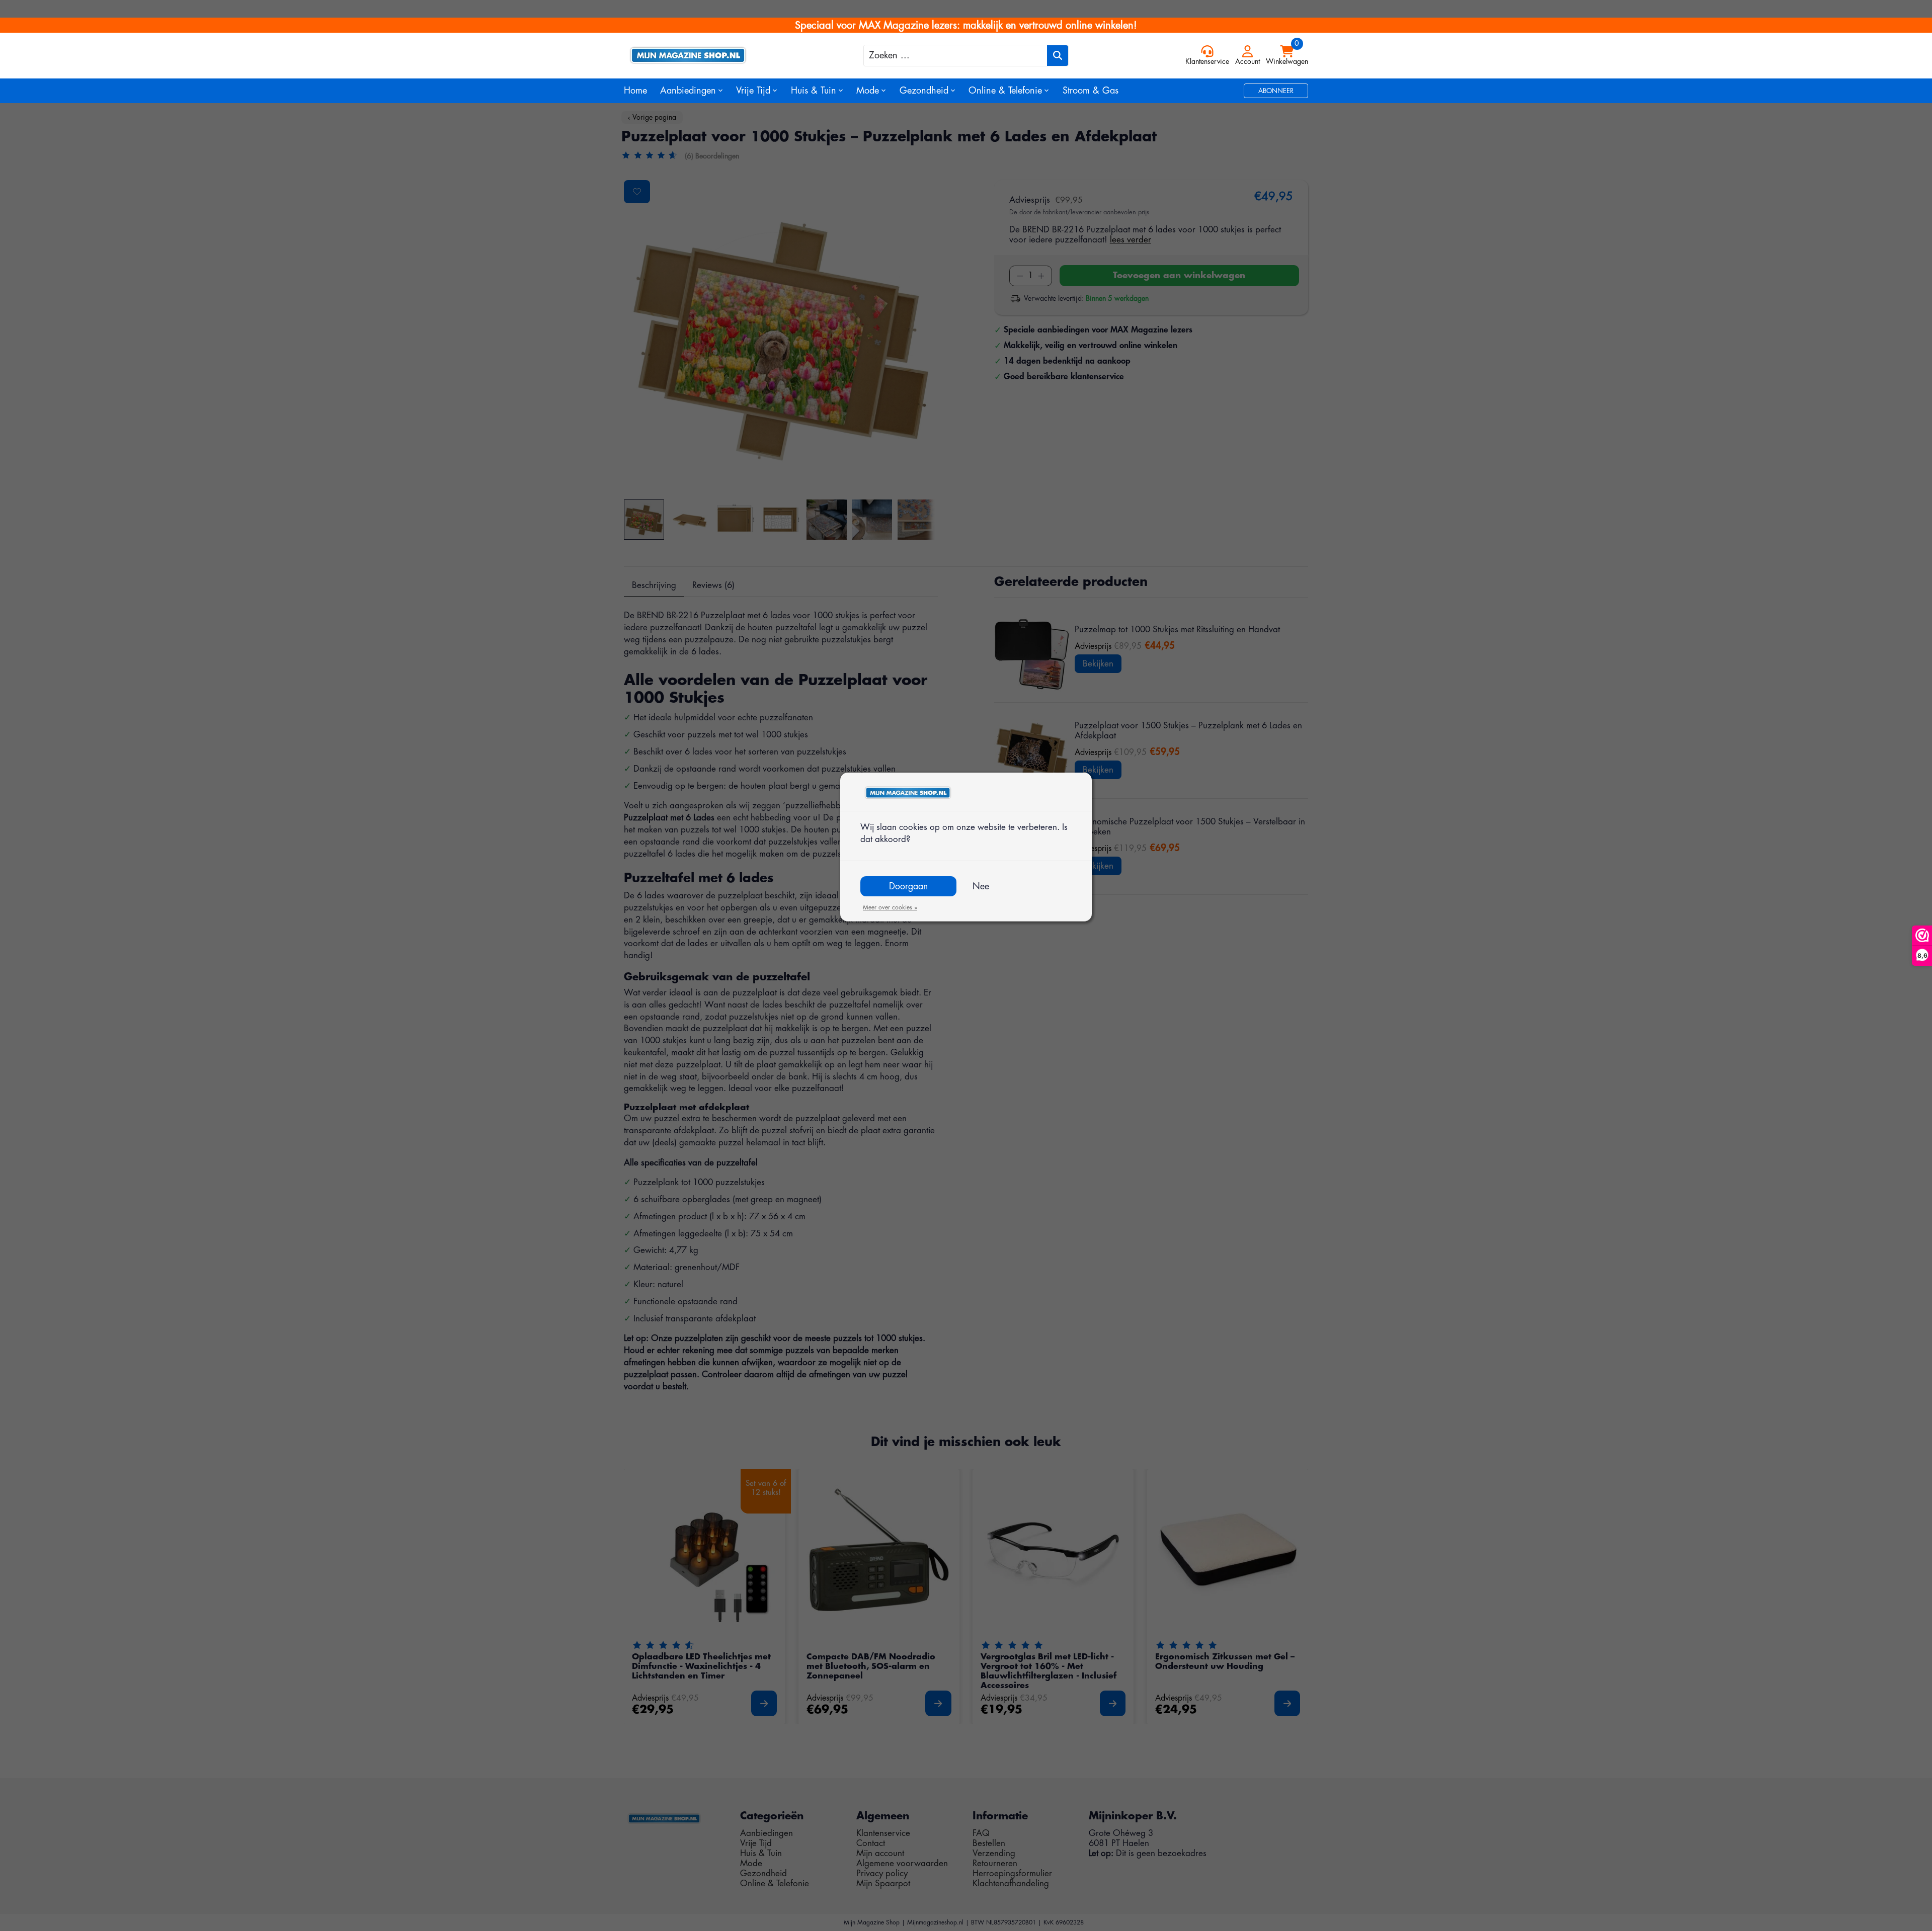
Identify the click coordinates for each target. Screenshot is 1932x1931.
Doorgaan (908, 886)
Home (635, 91)
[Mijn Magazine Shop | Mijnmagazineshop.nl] (709, 55)
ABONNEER (1276, 91)
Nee (981, 886)
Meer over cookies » (890, 907)
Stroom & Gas (1091, 91)
